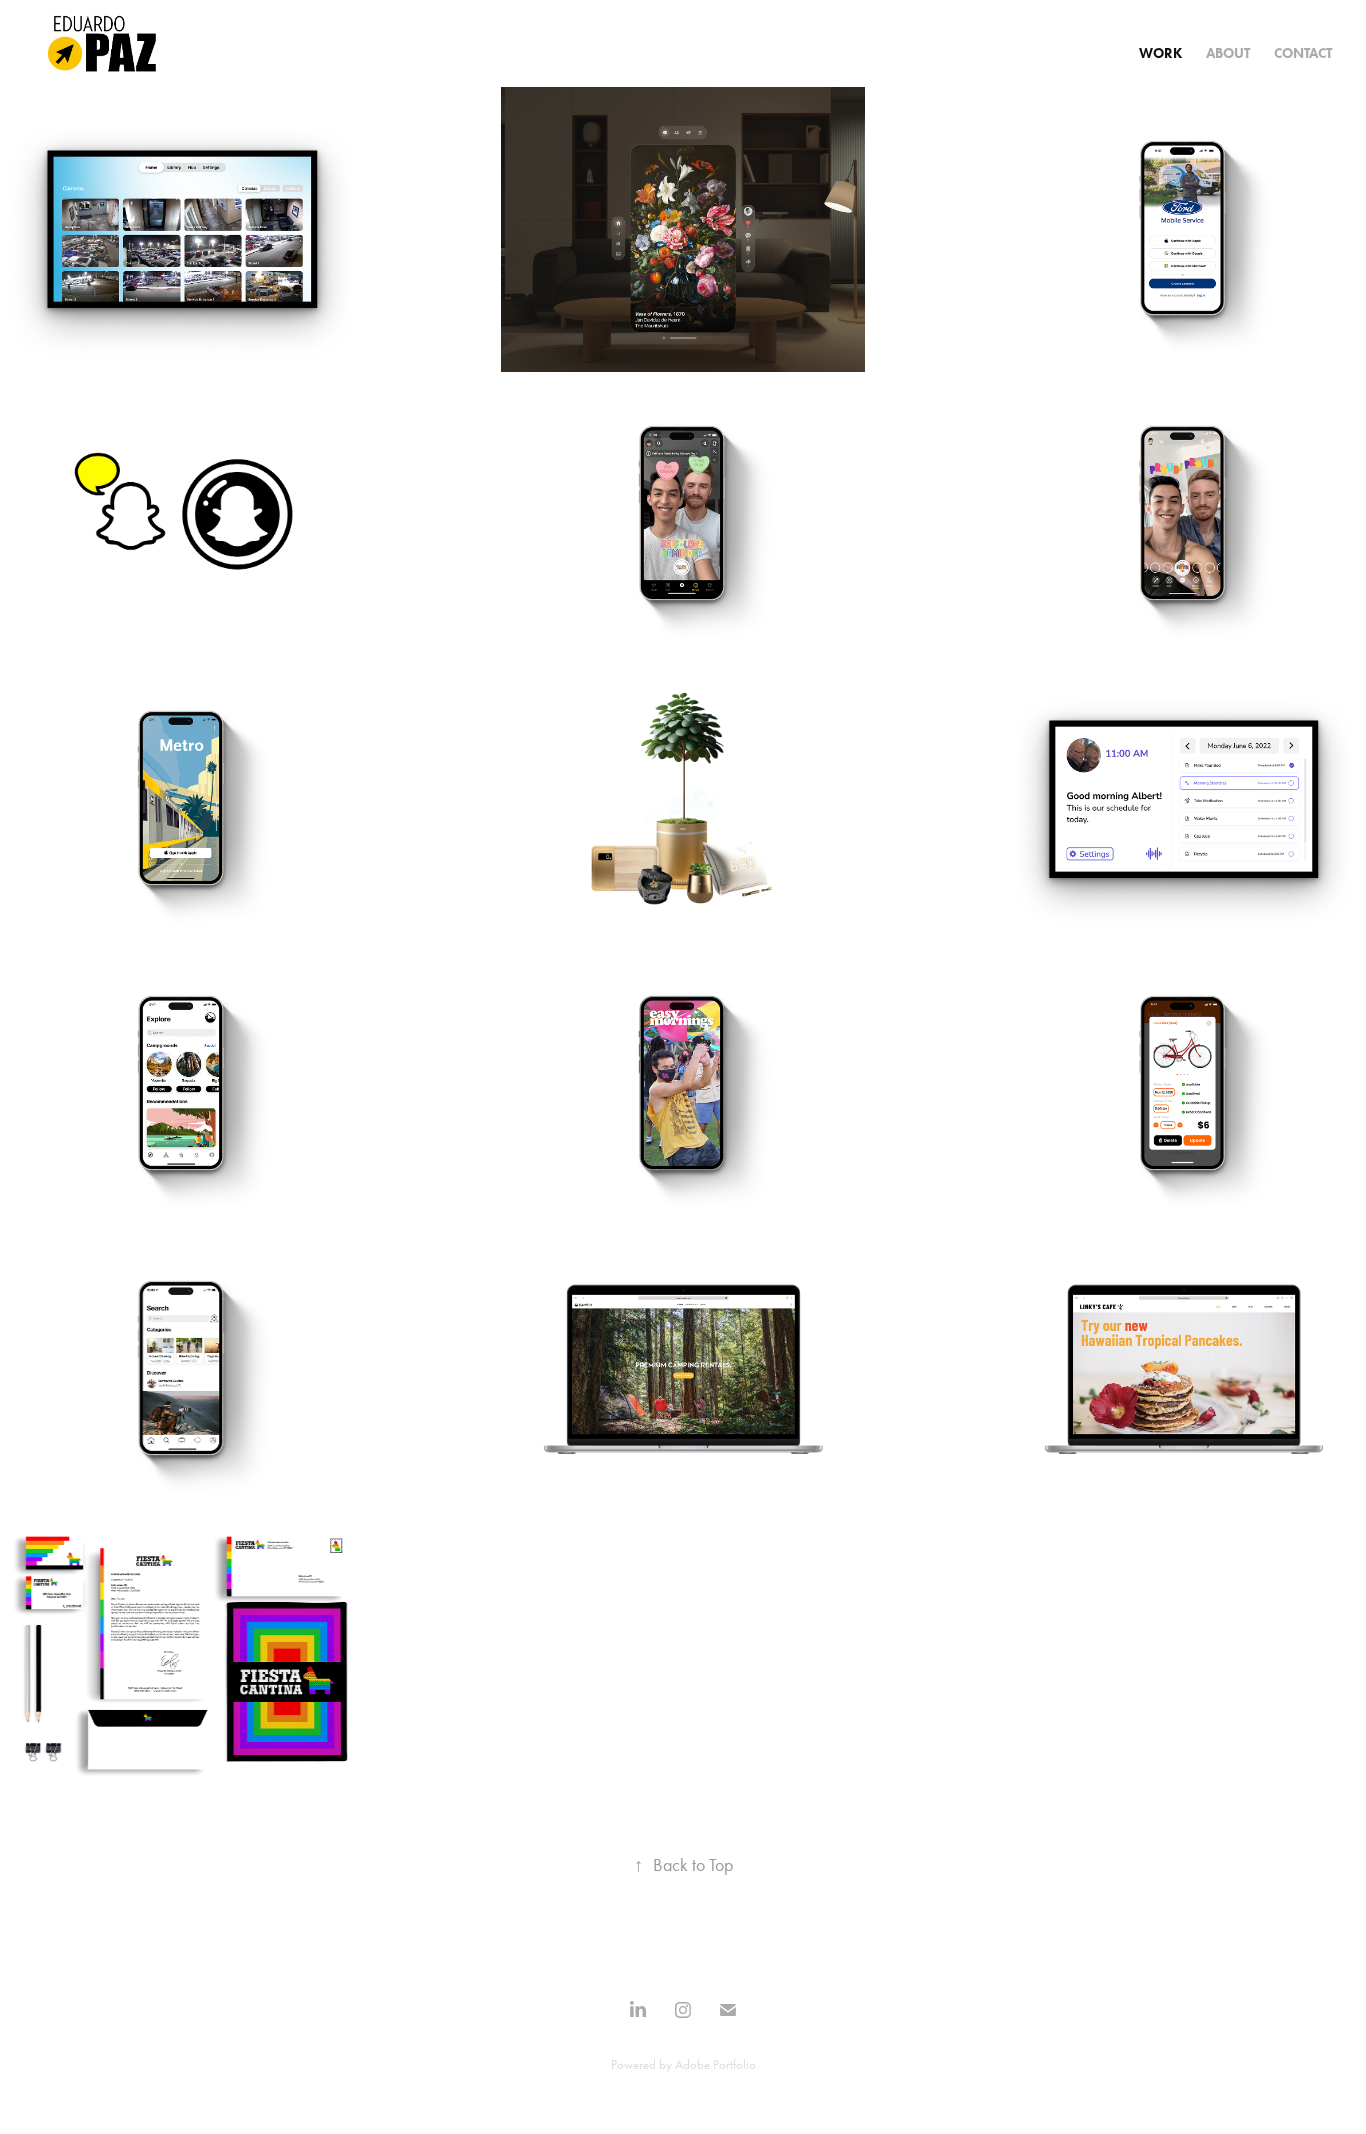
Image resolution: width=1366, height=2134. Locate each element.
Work (1160, 53)
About (1228, 53)
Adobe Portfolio (715, 2064)
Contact (1303, 53)
